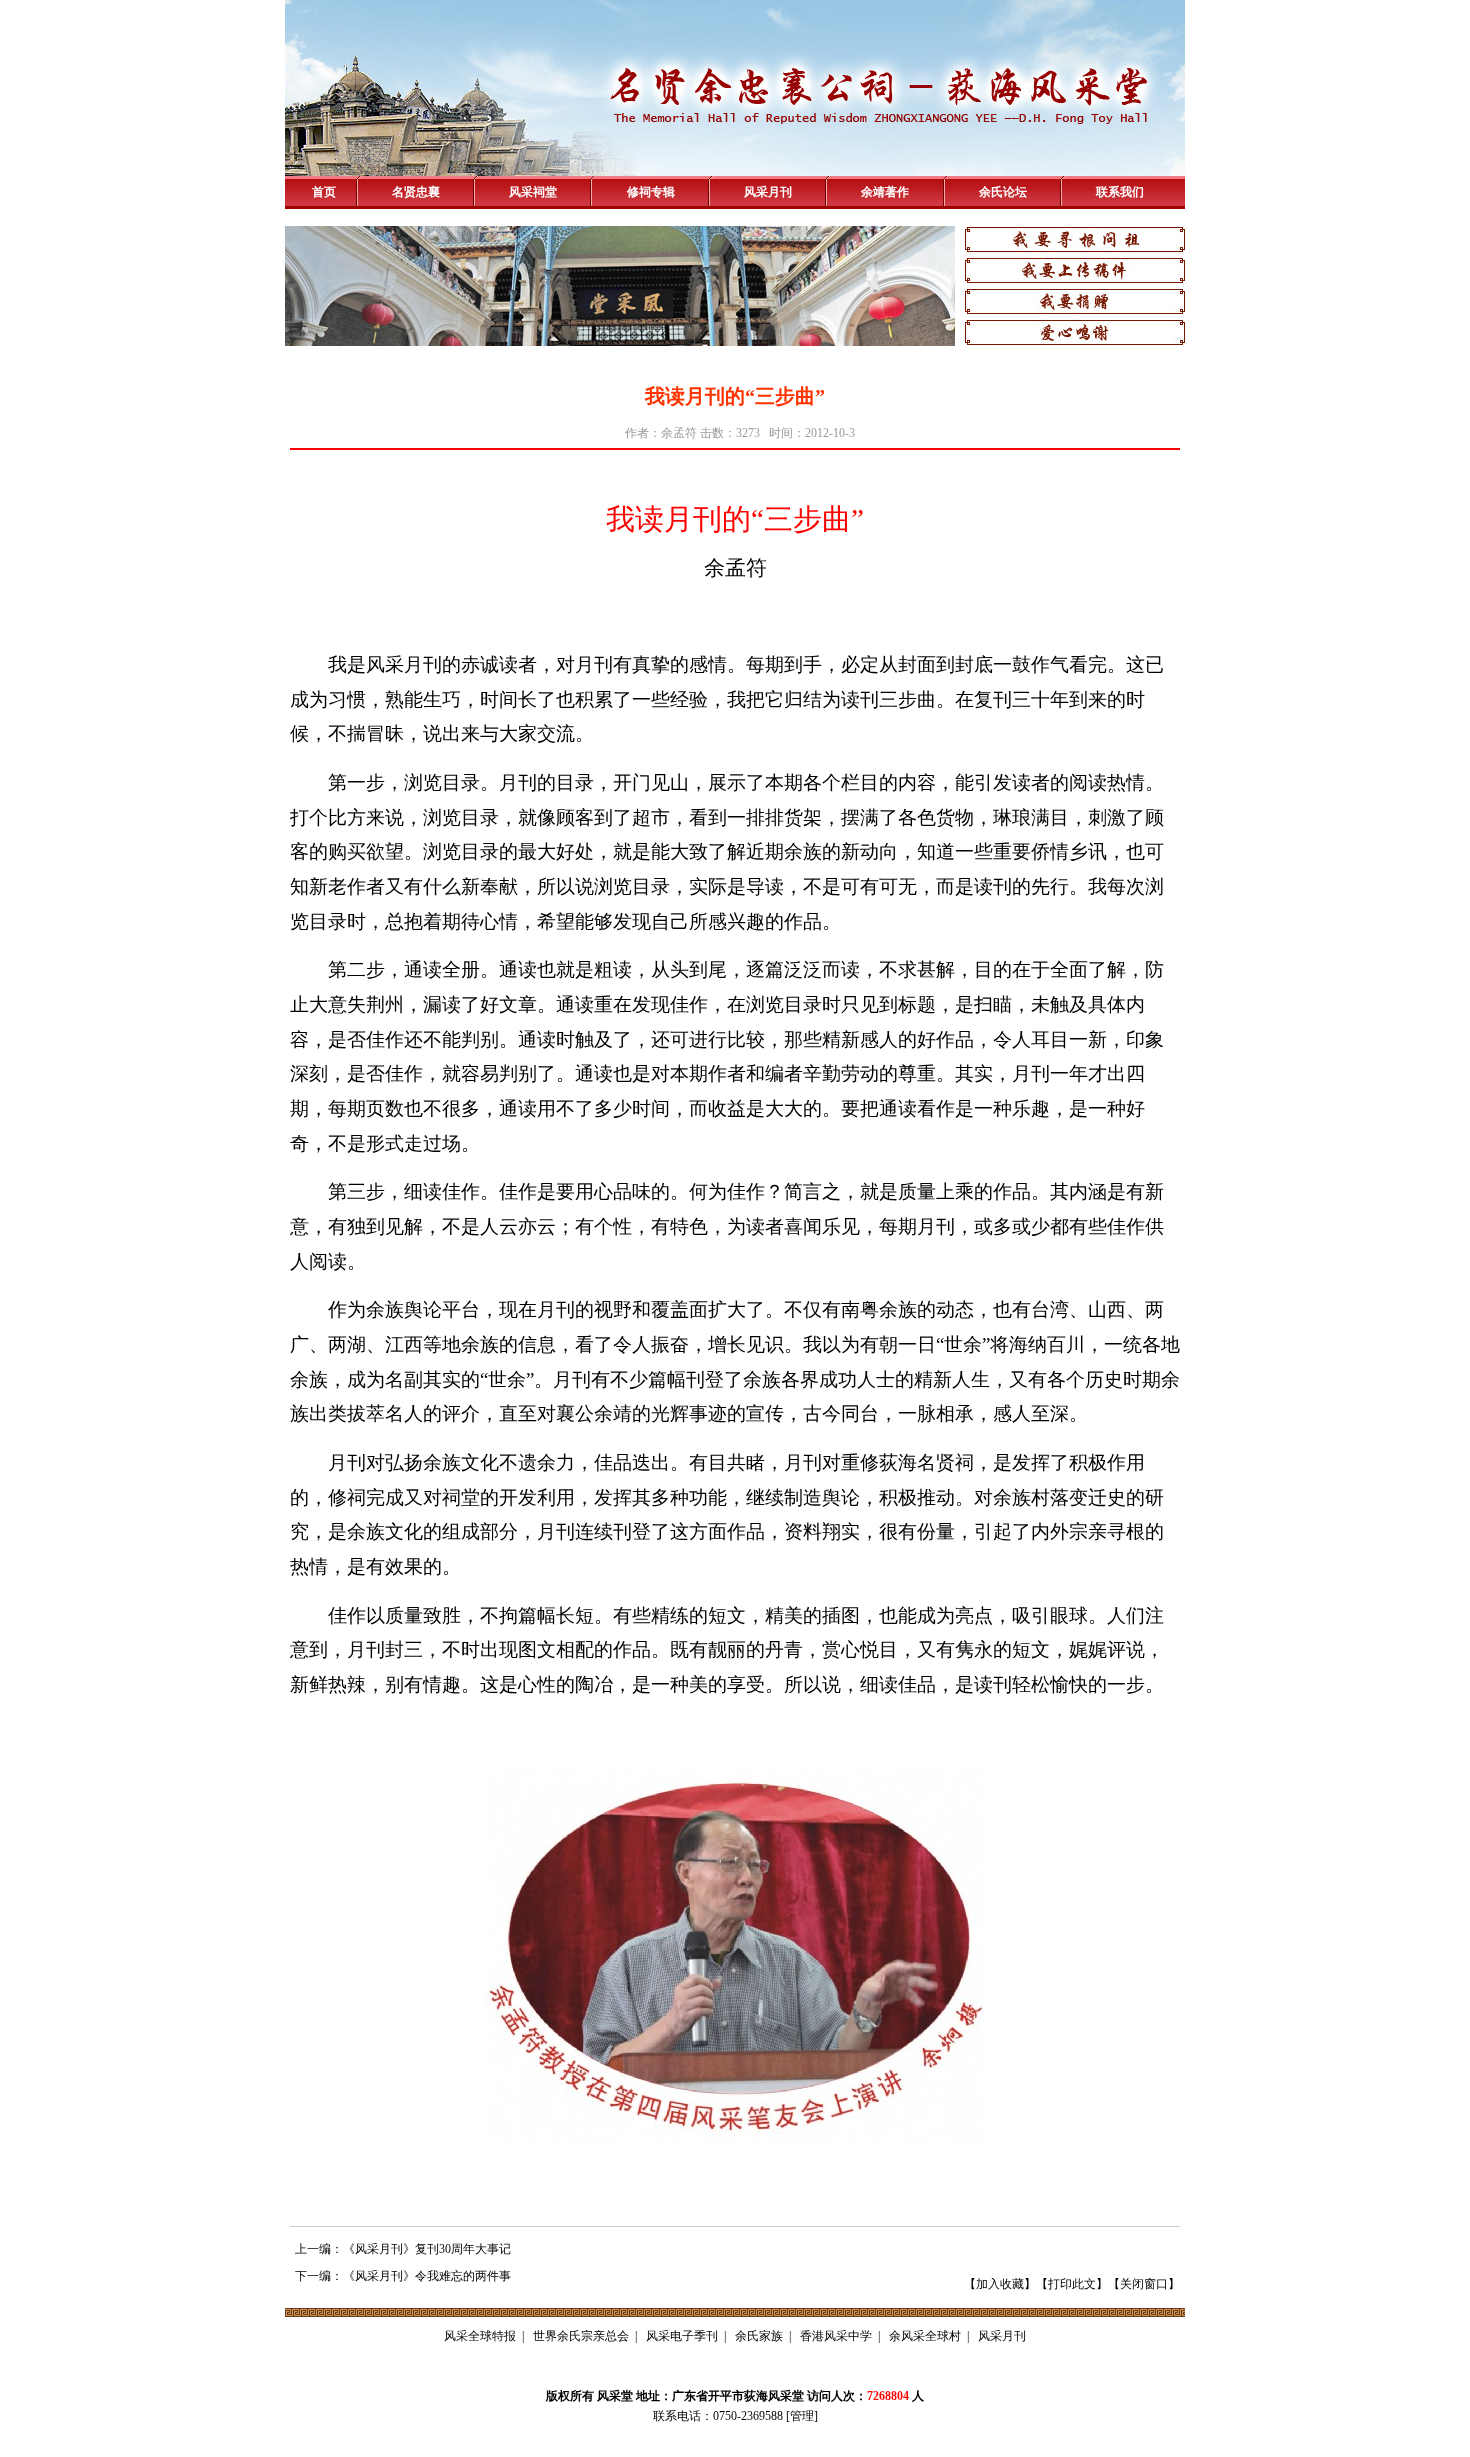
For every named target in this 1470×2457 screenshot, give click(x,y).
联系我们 (1120, 192)
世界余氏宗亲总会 (581, 2336)
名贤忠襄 (416, 192)
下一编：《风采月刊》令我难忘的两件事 (403, 2276)
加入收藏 (1000, 2284)
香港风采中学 (836, 2336)
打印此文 (1072, 2284)
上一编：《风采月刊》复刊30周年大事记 (403, 2249)
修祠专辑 (651, 192)
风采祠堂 (533, 192)
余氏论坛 (1003, 192)
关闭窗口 (1144, 2284)
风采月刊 (768, 192)
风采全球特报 (480, 2336)
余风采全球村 (925, 2336)
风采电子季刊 (682, 2336)
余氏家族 (759, 2336)
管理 (802, 2416)
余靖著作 (885, 192)
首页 (324, 192)
